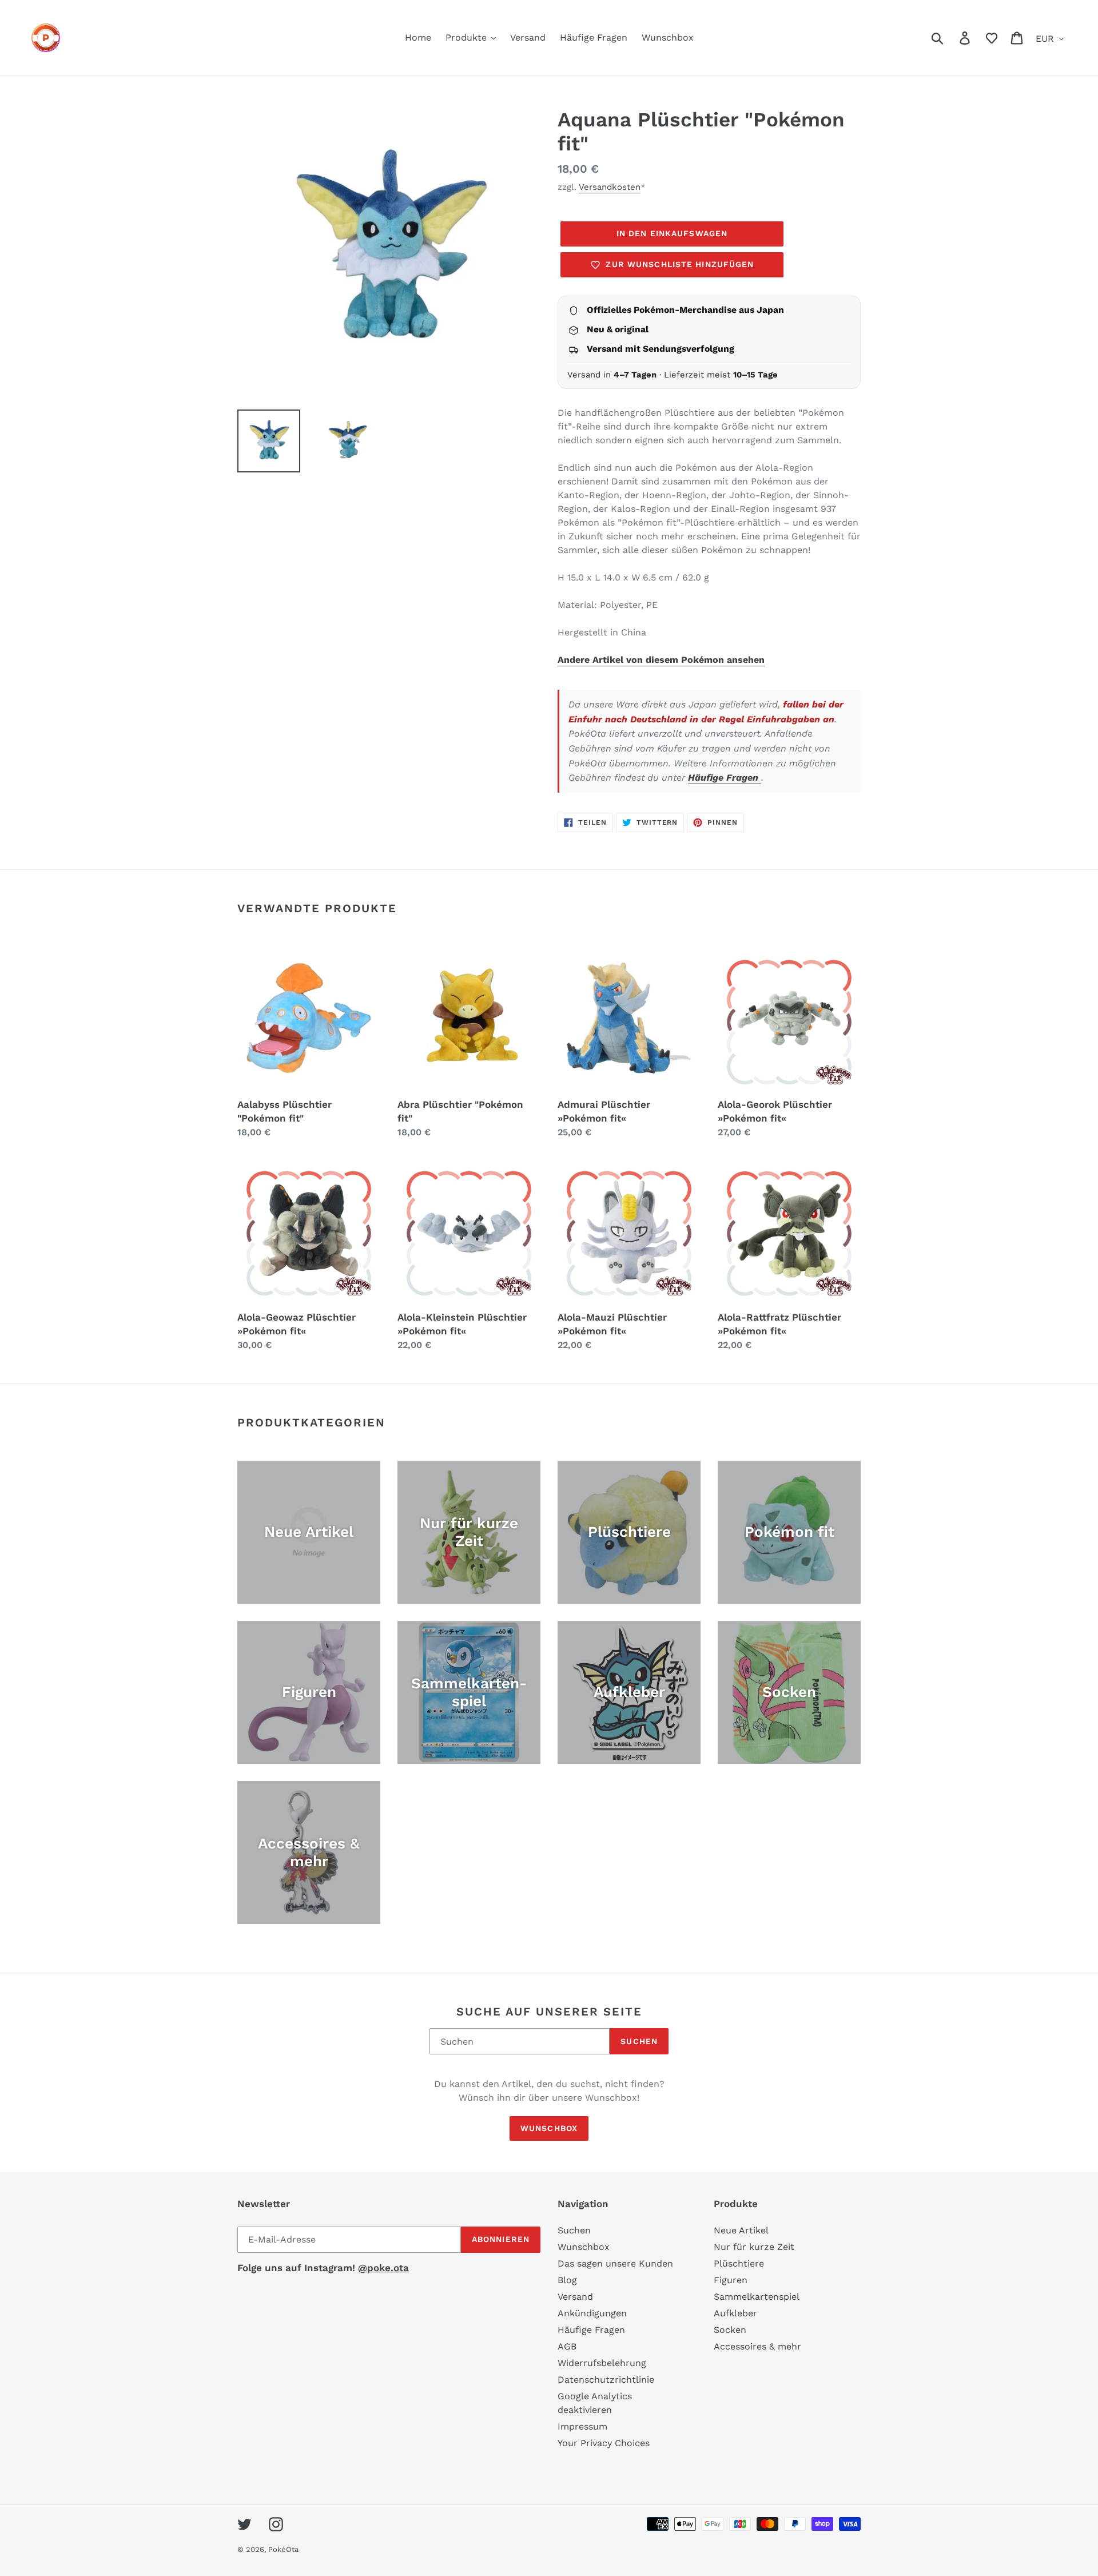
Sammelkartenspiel (757, 2297)
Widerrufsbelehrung (602, 2363)
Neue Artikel (741, 2230)
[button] (992, 38)
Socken (730, 2330)
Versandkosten (610, 187)
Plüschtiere (739, 2263)
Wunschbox (549, 2128)
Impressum (582, 2426)
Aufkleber (735, 2313)
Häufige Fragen (725, 778)
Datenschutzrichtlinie (606, 2380)
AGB (567, 2346)
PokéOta (283, 2549)
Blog (567, 2280)
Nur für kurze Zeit (754, 2247)
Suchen (639, 2041)
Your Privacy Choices (604, 2443)
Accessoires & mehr (757, 2346)
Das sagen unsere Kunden (615, 2263)
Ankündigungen (592, 2313)
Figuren (731, 2280)
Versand (575, 2297)
